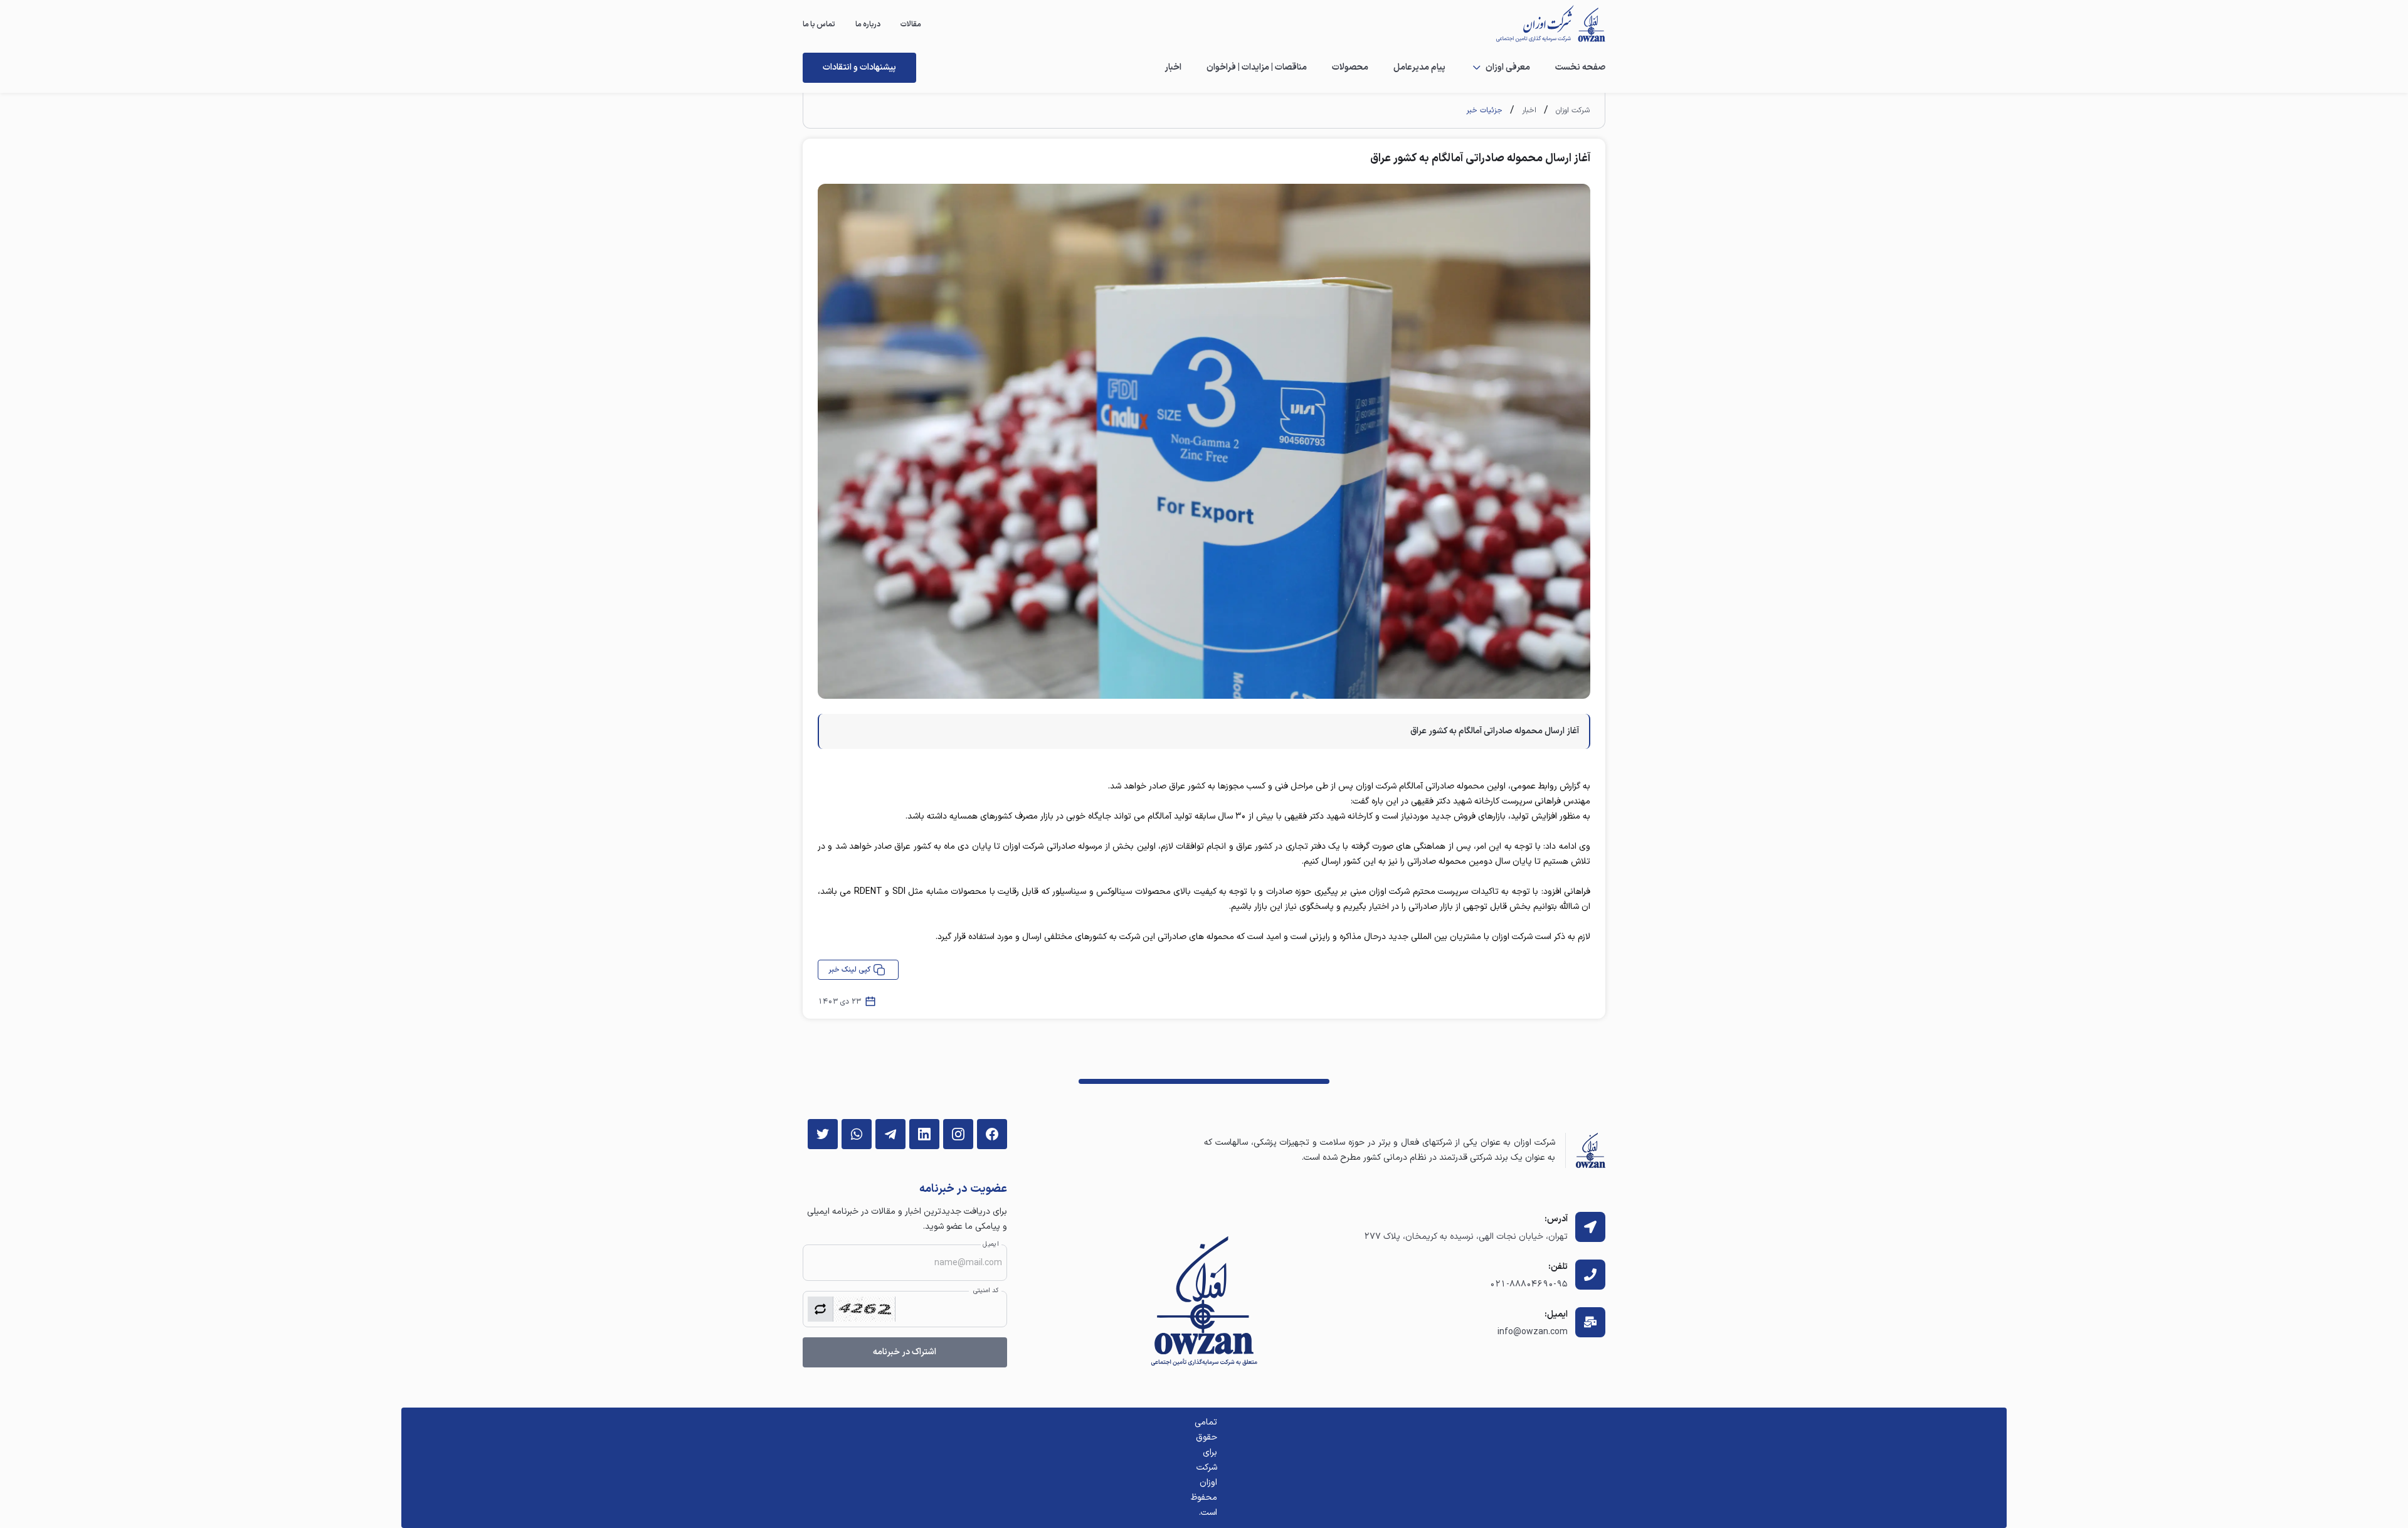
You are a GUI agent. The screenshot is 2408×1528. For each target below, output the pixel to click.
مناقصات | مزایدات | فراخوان (1257, 67)
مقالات (911, 24)
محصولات (1350, 67)
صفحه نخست (1580, 67)
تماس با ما (819, 24)
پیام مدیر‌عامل (1419, 67)
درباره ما (868, 24)
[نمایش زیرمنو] (1477, 68)
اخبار (1173, 67)
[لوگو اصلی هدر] (1544, 24)
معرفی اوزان (1508, 67)
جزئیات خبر (1484, 110)
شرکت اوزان (1573, 110)
